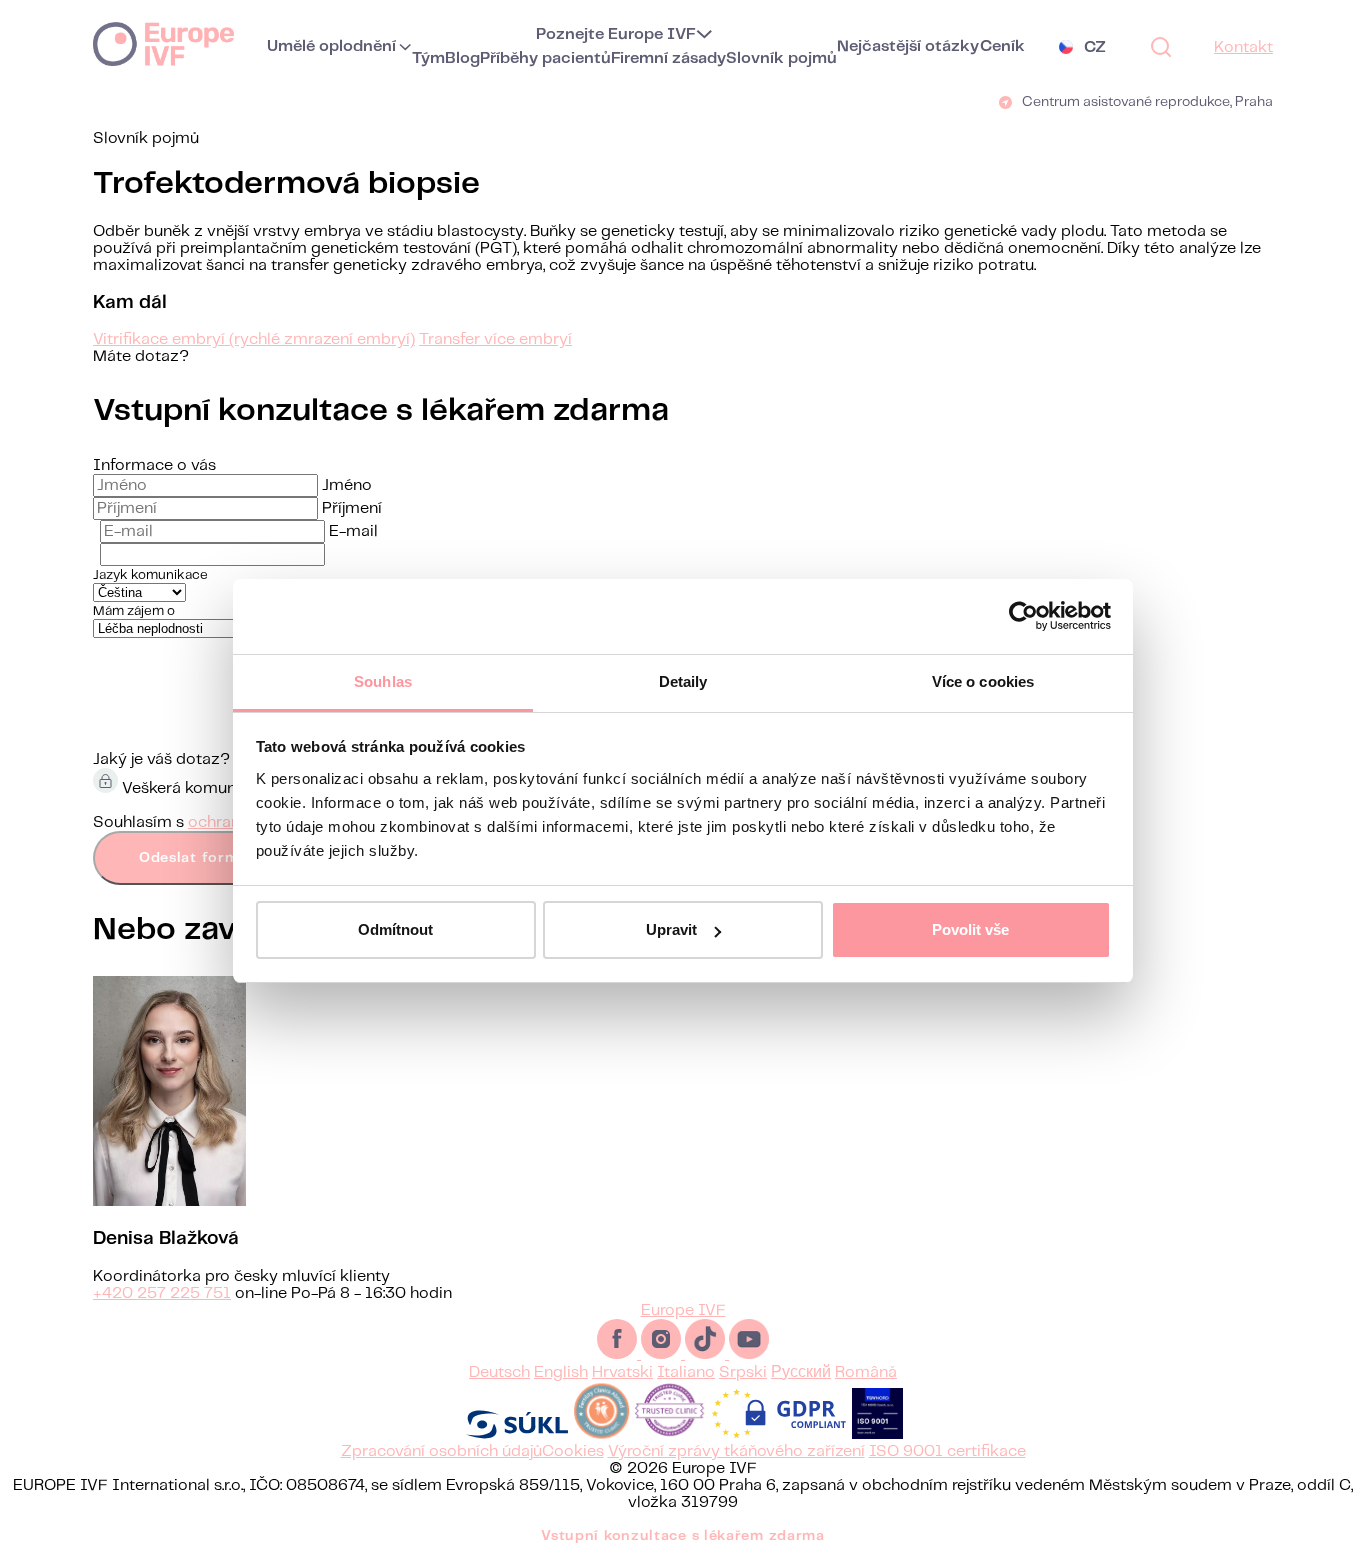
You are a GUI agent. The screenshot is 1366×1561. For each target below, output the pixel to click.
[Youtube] (749, 1354)
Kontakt (1243, 47)
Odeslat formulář (203, 858)
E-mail (353, 531)
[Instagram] (663, 1354)
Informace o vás (154, 465)
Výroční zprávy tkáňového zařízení (736, 1451)
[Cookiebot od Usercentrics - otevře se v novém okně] (1023, 616)
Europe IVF (163, 43)
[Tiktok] (707, 1354)
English (561, 1372)
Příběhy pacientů (545, 58)
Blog (462, 58)
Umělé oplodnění (331, 46)
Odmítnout (395, 929)
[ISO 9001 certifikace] (877, 1434)
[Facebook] (619, 1354)
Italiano (686, 1372)
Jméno (347, 485)
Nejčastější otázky (908, 46)
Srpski (743, 1372)
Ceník (1002, 46)
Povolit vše (970, 929)
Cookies (573, 1451)
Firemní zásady (668, 58)
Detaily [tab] (683, 681)
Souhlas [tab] (383, 681)
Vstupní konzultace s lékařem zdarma (683, 1536)
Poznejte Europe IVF (616, 34)
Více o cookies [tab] (983, 681)
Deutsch (499, 1372)
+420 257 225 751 (162, 1293)
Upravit (671, 929)
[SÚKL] (517, 1434)
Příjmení (352, 508)
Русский (801, 1372)
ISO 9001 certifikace (947, 1451)
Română (866, 1372)
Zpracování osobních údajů (441, 1451)
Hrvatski (622, 1372)
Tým (428, 58)
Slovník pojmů (781, 58)
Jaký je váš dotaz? (161, 759)
